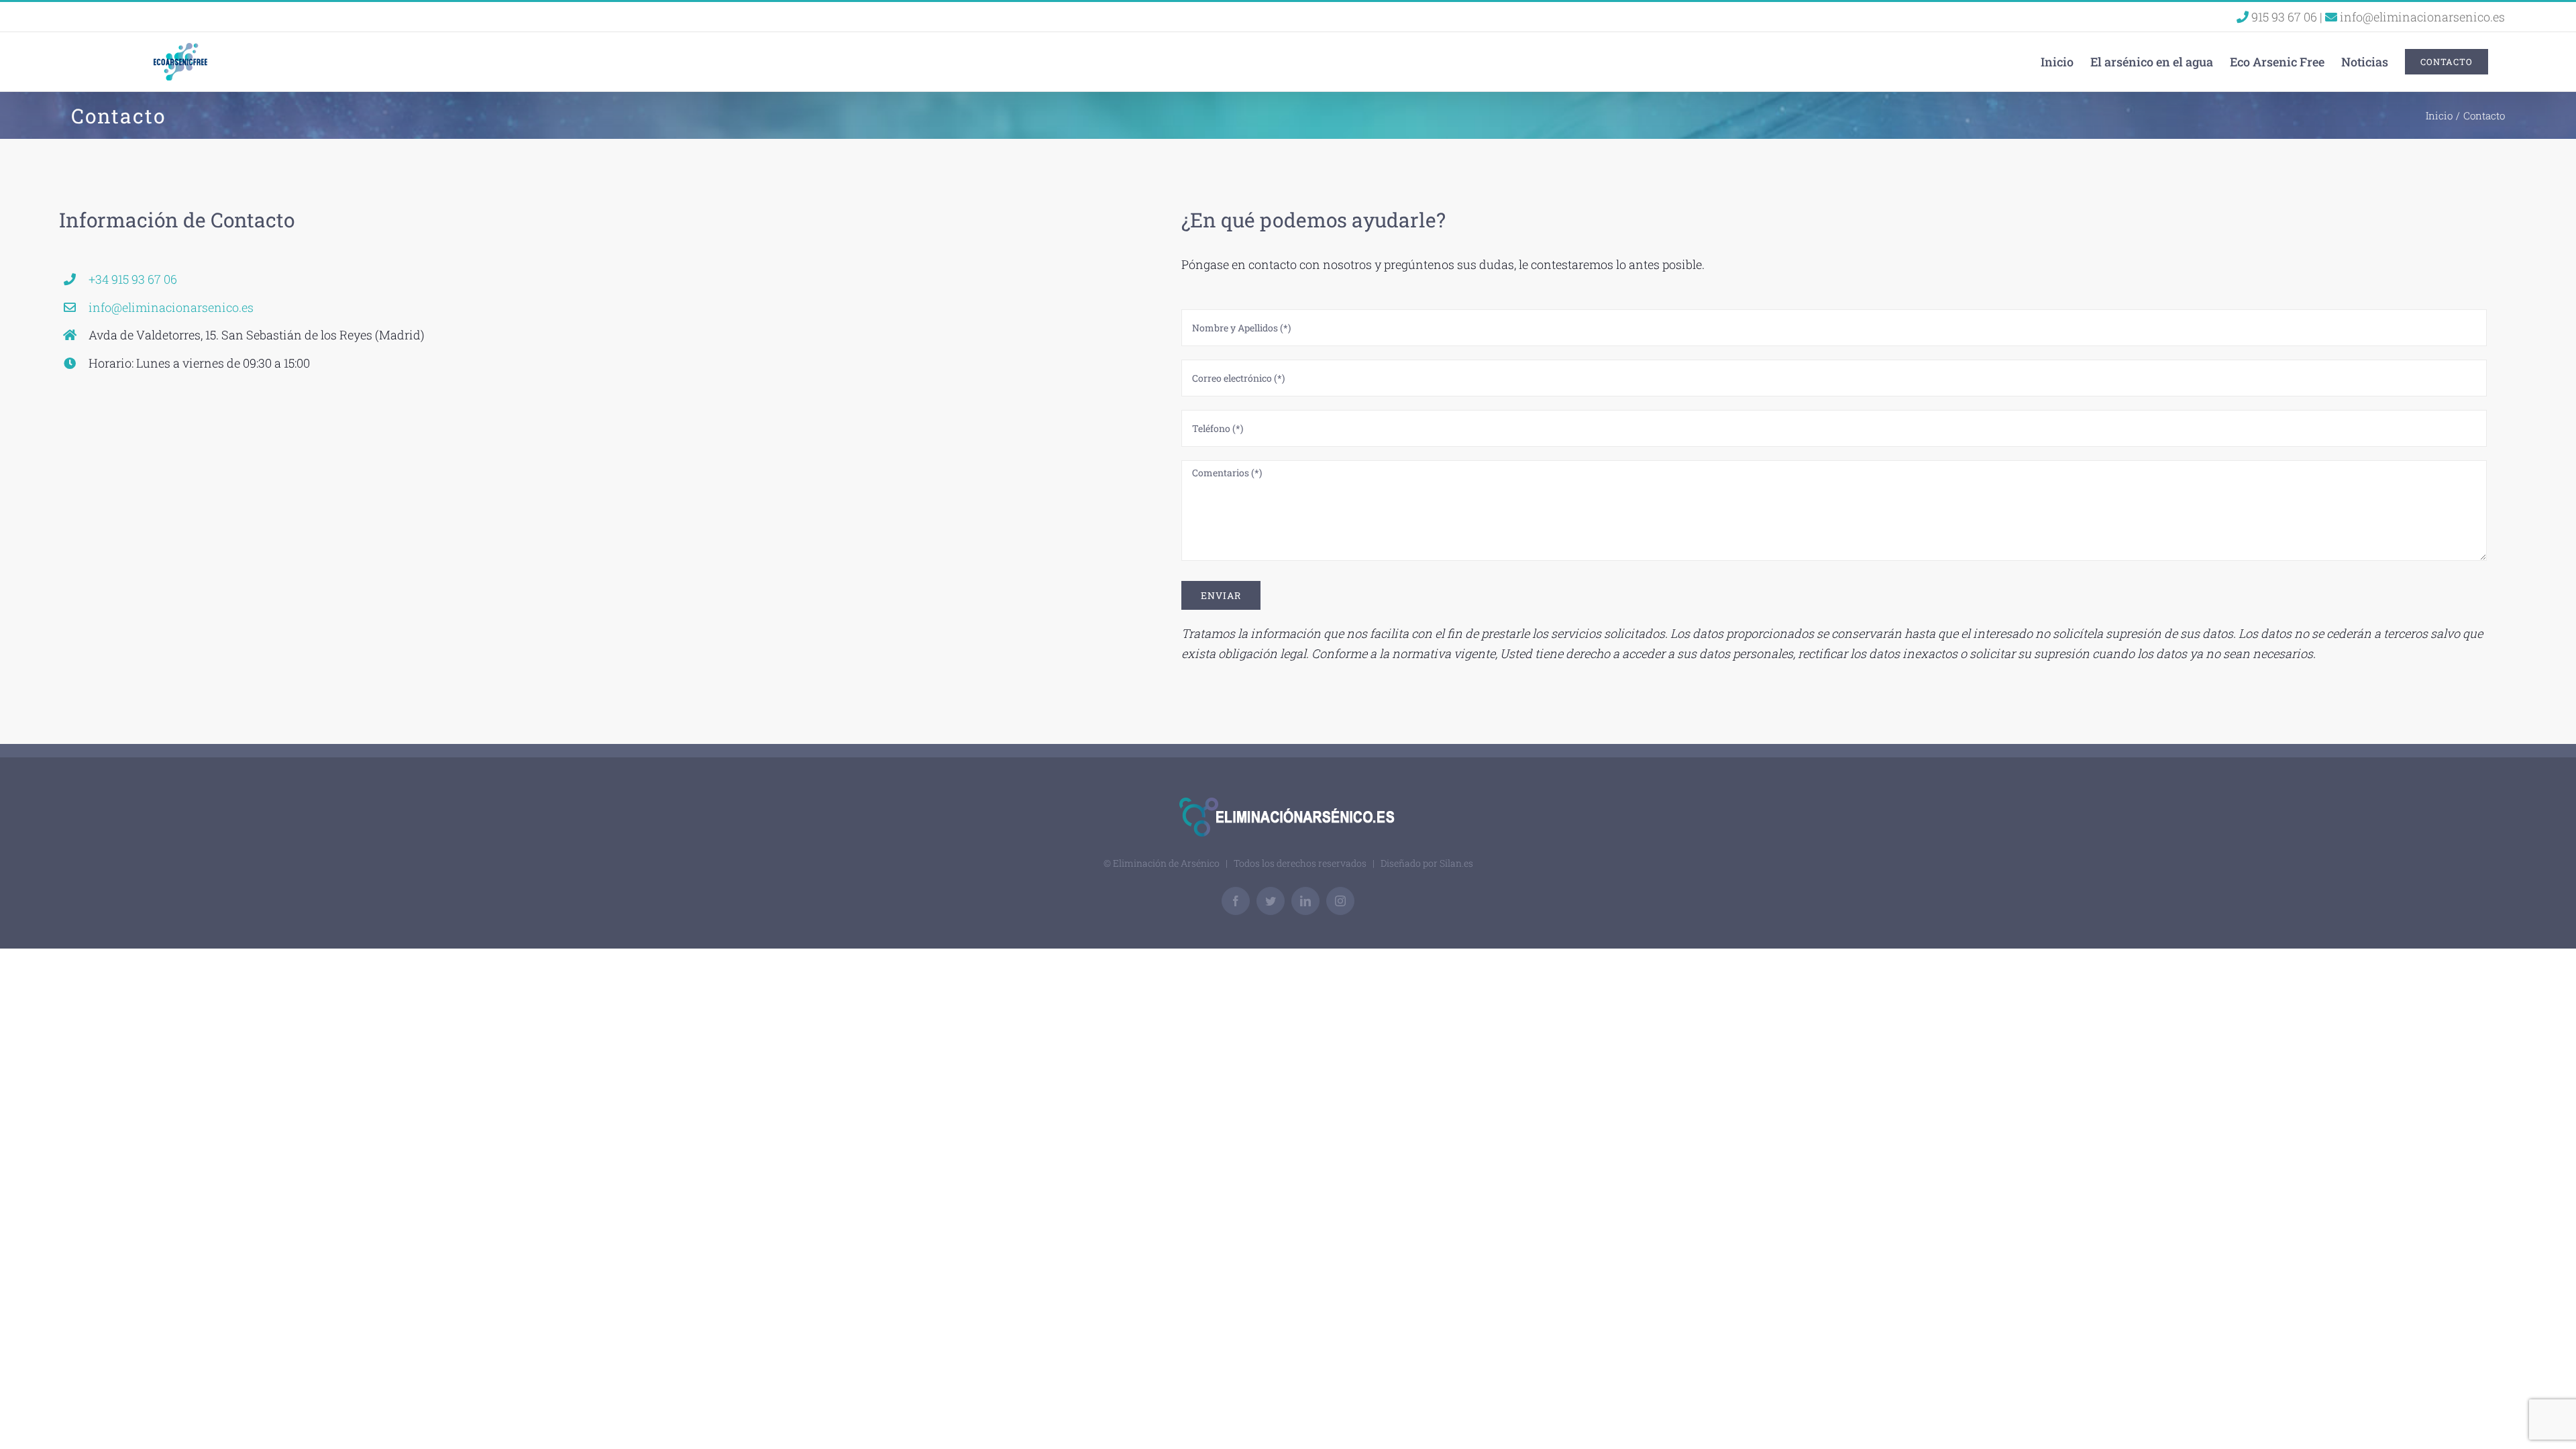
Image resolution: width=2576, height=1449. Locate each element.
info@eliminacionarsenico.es (2421, 17)
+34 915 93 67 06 (133, 279)
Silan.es (1456, 863)
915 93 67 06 (2284, 17)
